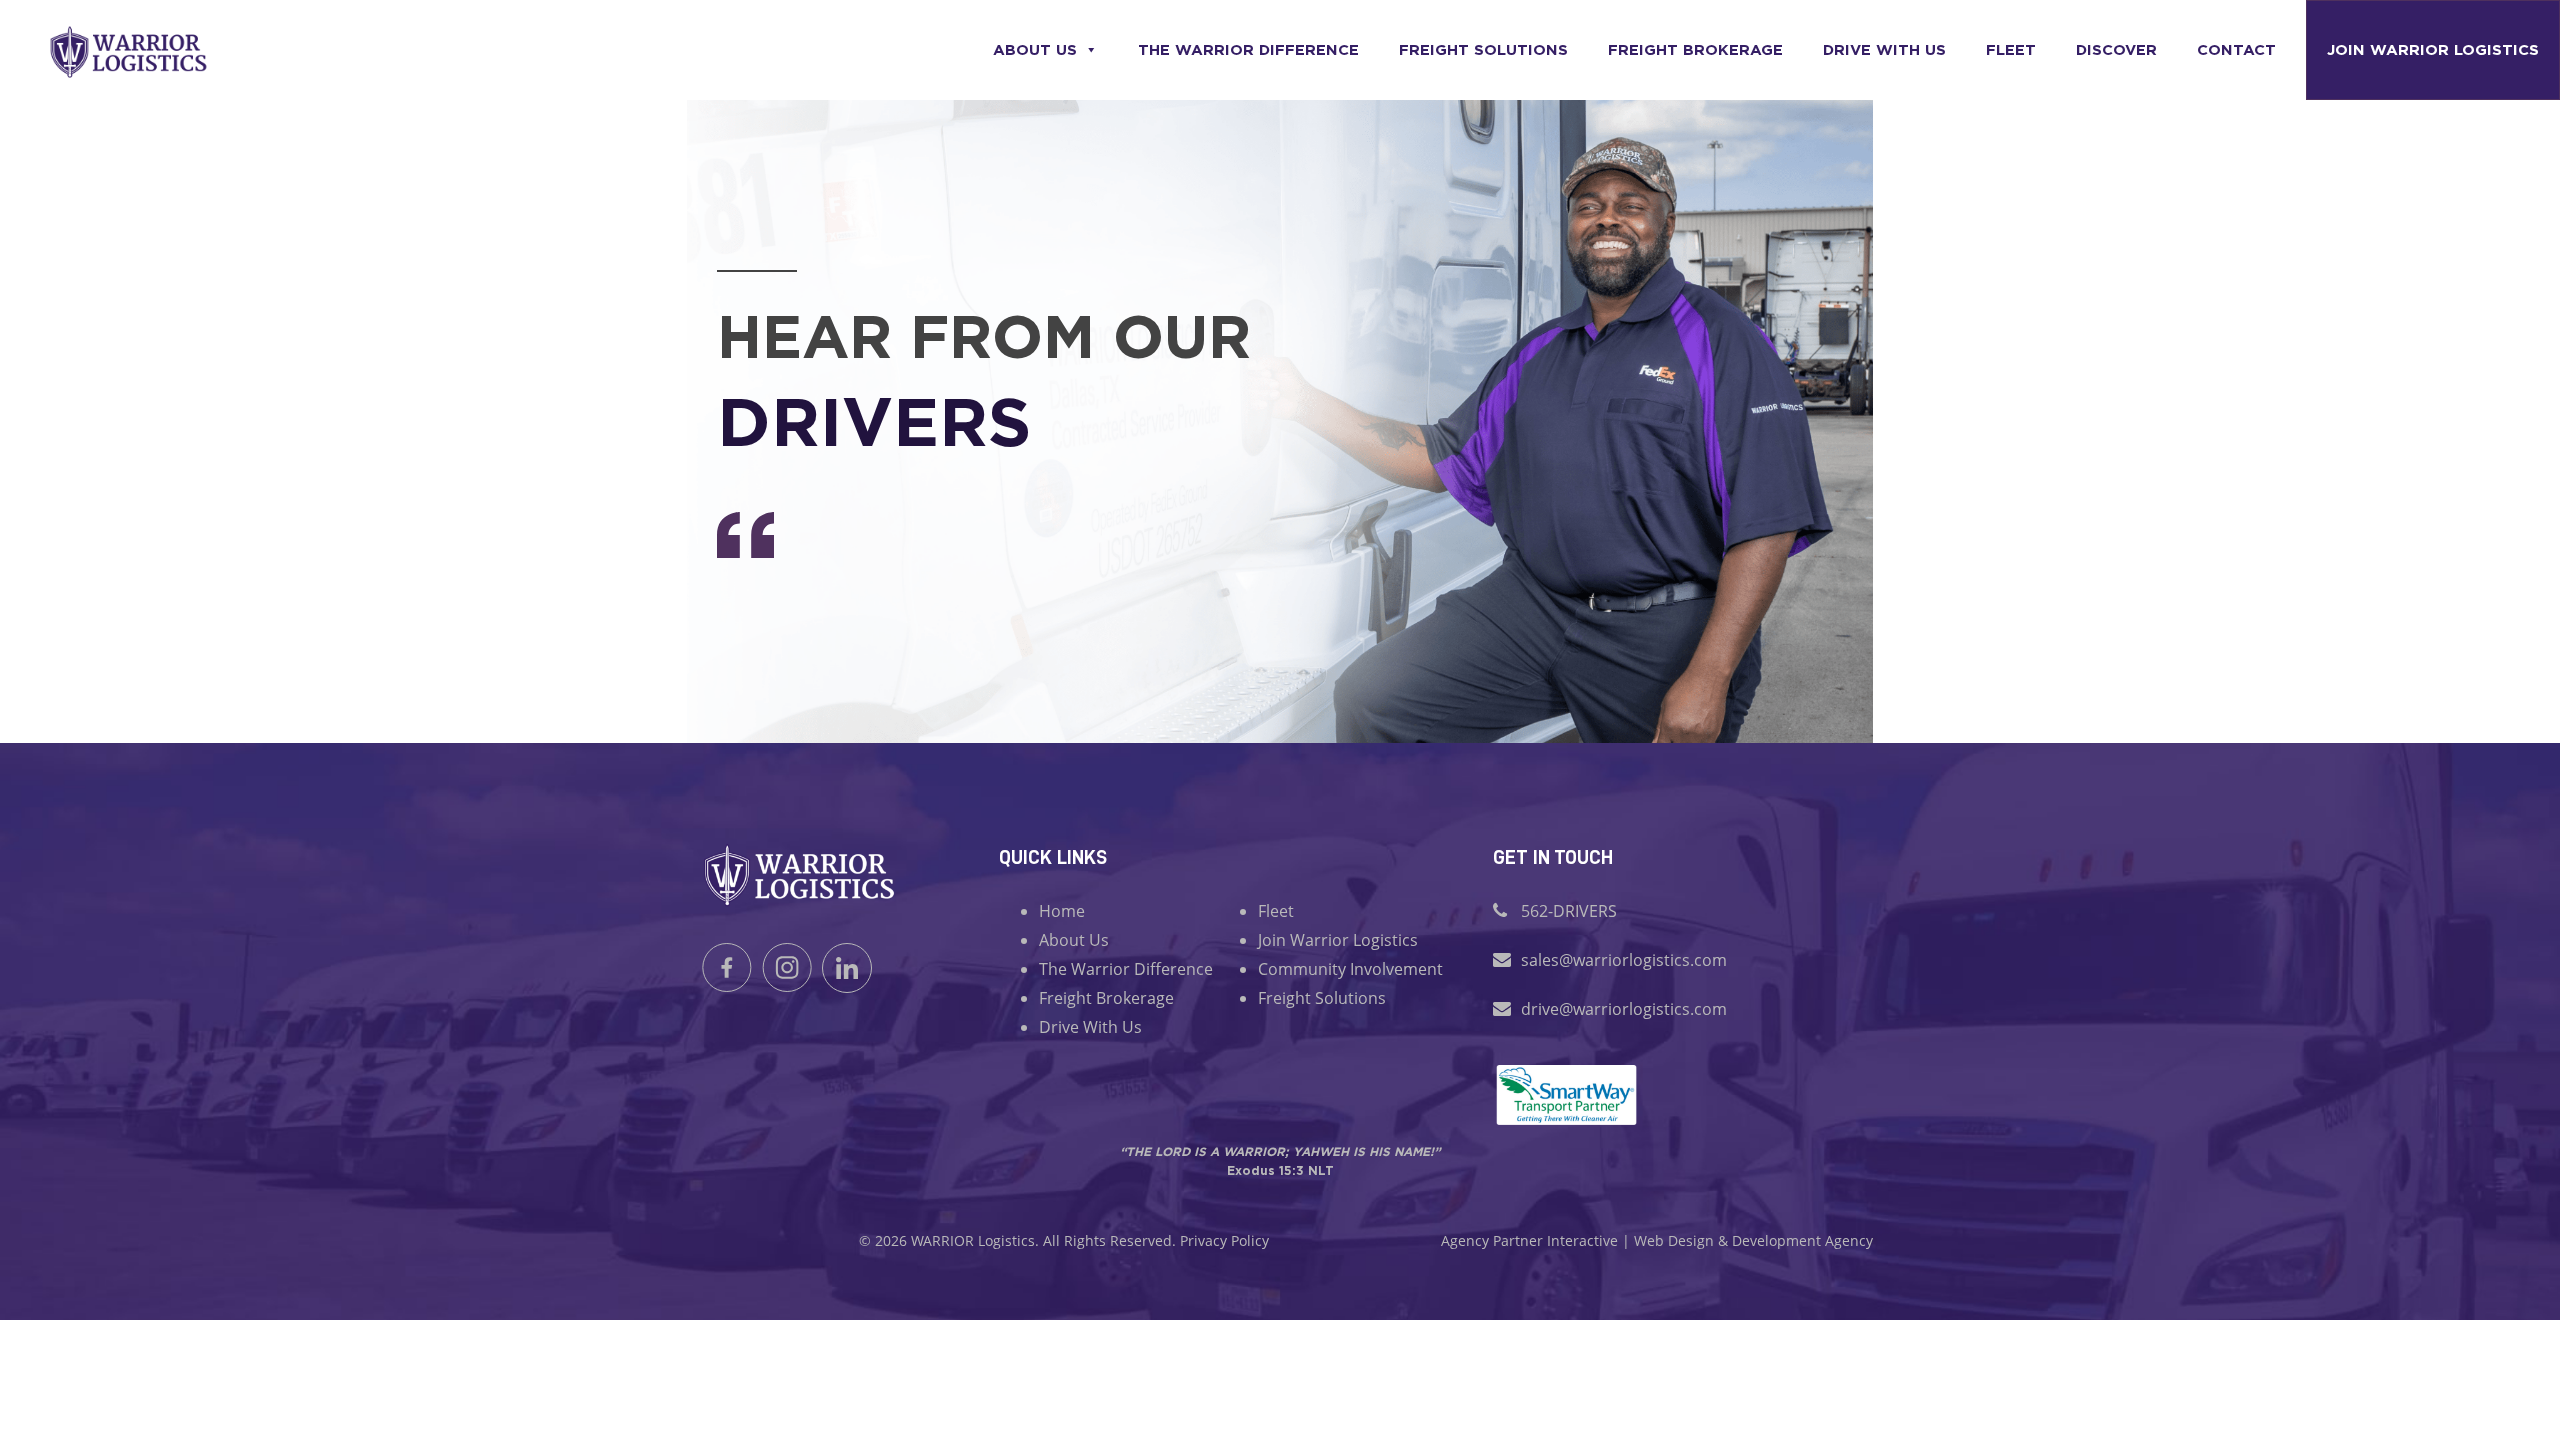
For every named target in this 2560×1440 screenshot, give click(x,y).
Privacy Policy (1224, 1240)
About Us (1035, 49)
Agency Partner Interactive (1529, 1240)
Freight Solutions (1483, 49)
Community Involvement (1350, 969)
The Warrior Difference (1248, 49)
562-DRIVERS (1569, 911)
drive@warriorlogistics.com (1624, 1009)
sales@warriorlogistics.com (1624, 960)
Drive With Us (1090, 1027)
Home (1062, 911)
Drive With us (1884, 49)
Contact (2236, 49)
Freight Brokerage (1695, 49)
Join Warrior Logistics (2433, 49)
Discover (2116, 49)
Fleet (2011, 49)
